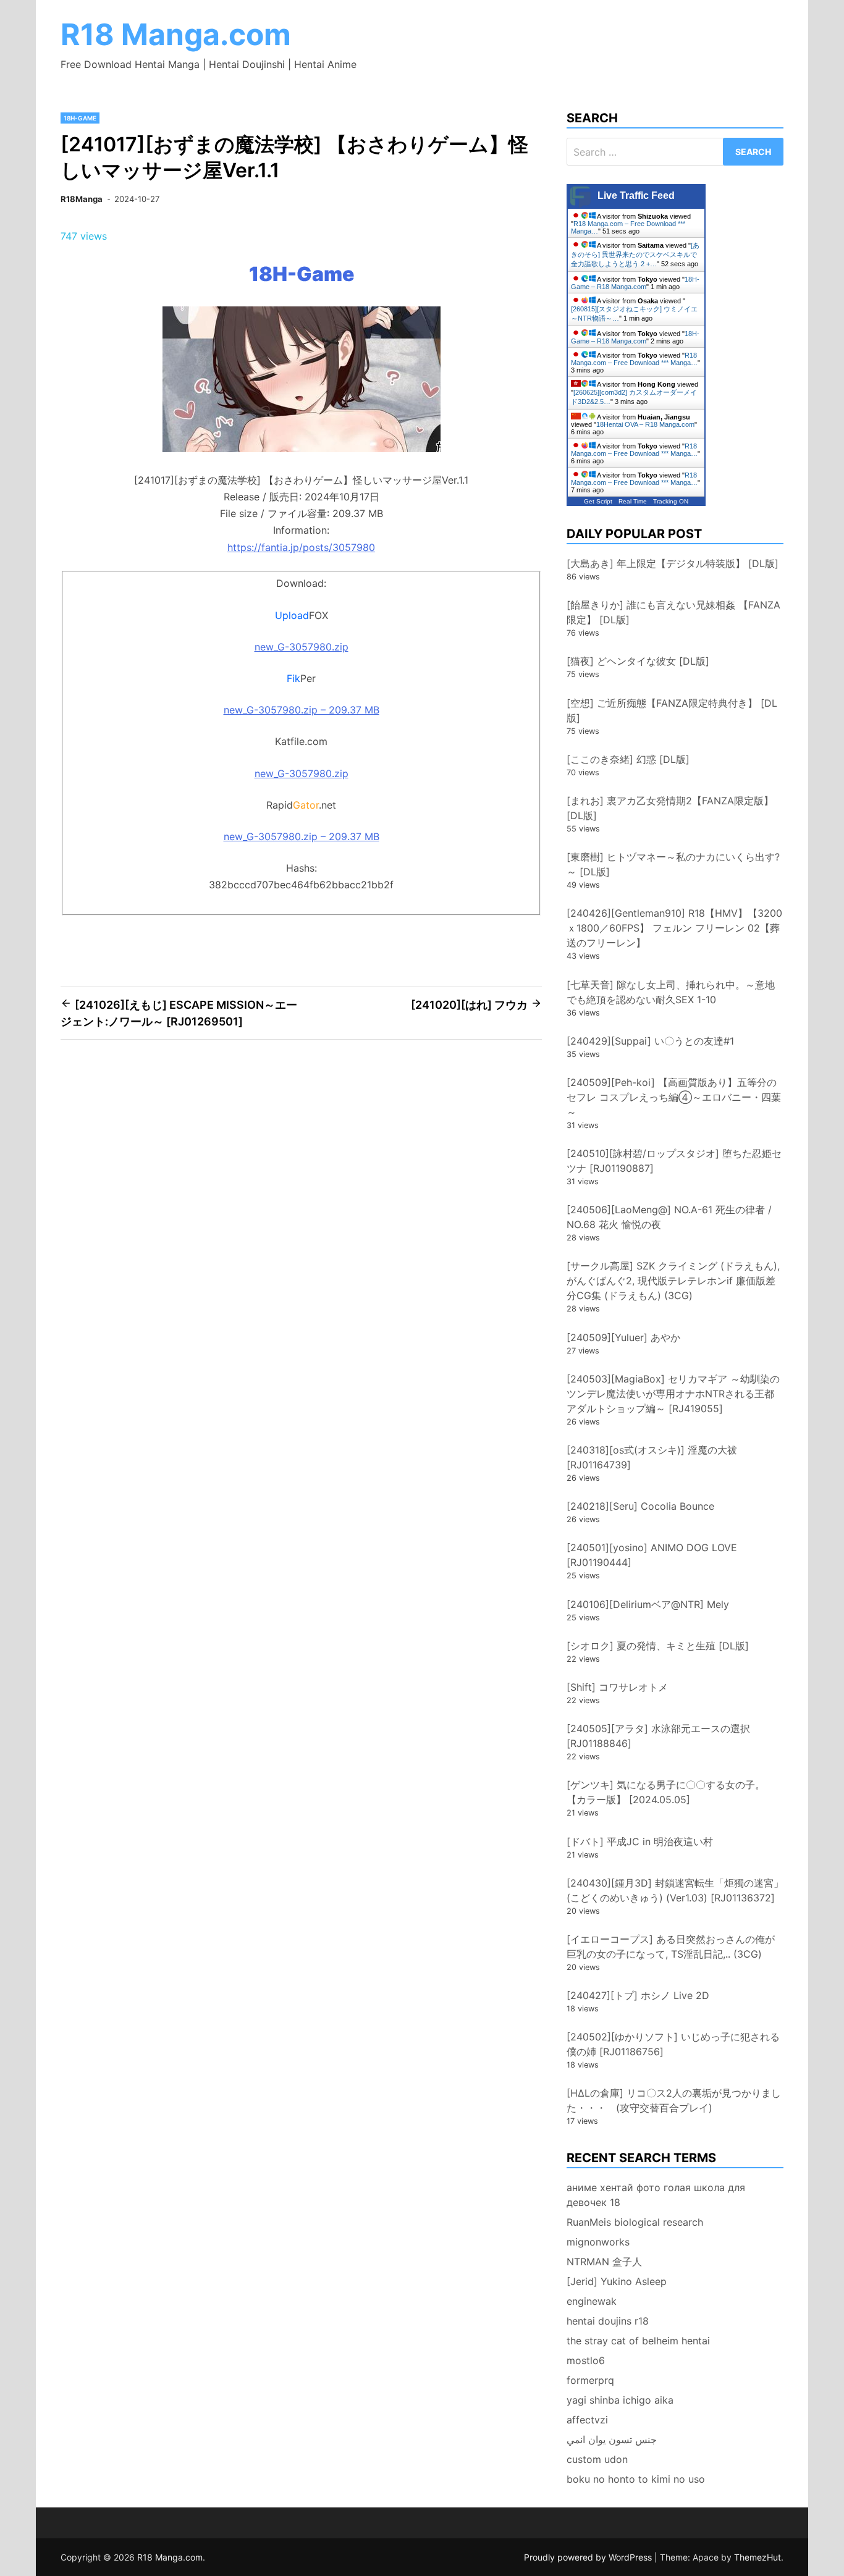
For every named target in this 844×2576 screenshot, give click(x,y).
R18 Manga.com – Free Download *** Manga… (634, 359)
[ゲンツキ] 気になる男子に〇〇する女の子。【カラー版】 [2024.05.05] (666, 1792)
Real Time (633, 501)
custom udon (597, 2459)
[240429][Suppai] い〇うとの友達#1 (650, 1041)
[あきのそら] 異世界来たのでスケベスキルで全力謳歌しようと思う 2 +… (635, 255)
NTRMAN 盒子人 (604, 2262)
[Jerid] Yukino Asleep (617, 2281)
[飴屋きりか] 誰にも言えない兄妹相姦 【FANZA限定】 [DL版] (673, 612)
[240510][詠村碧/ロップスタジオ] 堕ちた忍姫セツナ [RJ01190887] (674, 1161)
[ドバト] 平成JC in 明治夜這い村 (640, 1842)
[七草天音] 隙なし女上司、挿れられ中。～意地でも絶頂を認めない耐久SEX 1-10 (671, 992)
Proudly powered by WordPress (589, 2557)
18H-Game (80, 118)
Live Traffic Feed (636, 196)
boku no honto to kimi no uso (636, 2479)
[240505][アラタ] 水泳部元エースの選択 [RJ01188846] (658, 1736)
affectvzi (587, 2420)
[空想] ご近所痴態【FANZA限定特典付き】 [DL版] (672, 710)
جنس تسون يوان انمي (612, 2439)
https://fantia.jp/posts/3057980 (301, 547)
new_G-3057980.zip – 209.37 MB (302, 710)
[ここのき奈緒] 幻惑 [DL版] (628, 759)
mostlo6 (586, 2360)
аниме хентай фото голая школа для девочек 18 (656, 2195)
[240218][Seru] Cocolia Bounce (640, 1506)
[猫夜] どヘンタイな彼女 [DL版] (638, 661)
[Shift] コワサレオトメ (617, 1687)
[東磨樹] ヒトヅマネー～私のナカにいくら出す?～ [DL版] (673, 864)
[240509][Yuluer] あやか (623, 1337)
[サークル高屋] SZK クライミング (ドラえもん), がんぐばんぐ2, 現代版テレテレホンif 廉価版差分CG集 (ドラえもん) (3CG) (673, 1281)
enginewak (592, 2301)
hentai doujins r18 (608, 2321)
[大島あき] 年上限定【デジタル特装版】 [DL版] (673, 563)
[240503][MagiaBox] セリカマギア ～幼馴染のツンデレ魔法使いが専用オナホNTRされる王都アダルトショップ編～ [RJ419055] (673, 1394)
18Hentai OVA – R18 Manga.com (645, 424)
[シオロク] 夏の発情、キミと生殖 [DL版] (658, 1646)
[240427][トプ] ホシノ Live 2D (638, 1995)
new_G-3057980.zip (302, 647)
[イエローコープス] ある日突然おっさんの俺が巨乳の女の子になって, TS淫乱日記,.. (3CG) (671, 1947)
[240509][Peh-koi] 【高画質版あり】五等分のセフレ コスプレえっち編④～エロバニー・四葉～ (674, 1097)
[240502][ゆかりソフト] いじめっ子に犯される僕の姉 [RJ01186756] (673, 2044)
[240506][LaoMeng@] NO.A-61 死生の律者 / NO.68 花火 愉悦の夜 (669, 1217)
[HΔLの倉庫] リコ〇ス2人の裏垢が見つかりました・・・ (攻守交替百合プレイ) (674, 2100)
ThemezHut (757, 2557)
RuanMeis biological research (635, 2222)
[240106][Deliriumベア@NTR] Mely (648, 1604)
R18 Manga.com (176, 34)
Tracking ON (671, 501)
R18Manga (82, 199)
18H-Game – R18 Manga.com (635, 283)
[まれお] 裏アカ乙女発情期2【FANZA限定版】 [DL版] (670, 808)
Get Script (598, 501)
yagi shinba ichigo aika (620, 2400)
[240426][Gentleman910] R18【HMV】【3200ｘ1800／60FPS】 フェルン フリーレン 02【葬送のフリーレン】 (674, 928)
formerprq (590, 2380)
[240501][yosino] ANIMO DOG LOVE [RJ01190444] (652, 1555)
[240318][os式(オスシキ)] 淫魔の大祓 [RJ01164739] (652, 1457)
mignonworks (598, 2242)
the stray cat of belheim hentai (638, 2341)
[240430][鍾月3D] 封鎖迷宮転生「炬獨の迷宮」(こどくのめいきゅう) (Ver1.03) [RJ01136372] (675, 1890)
